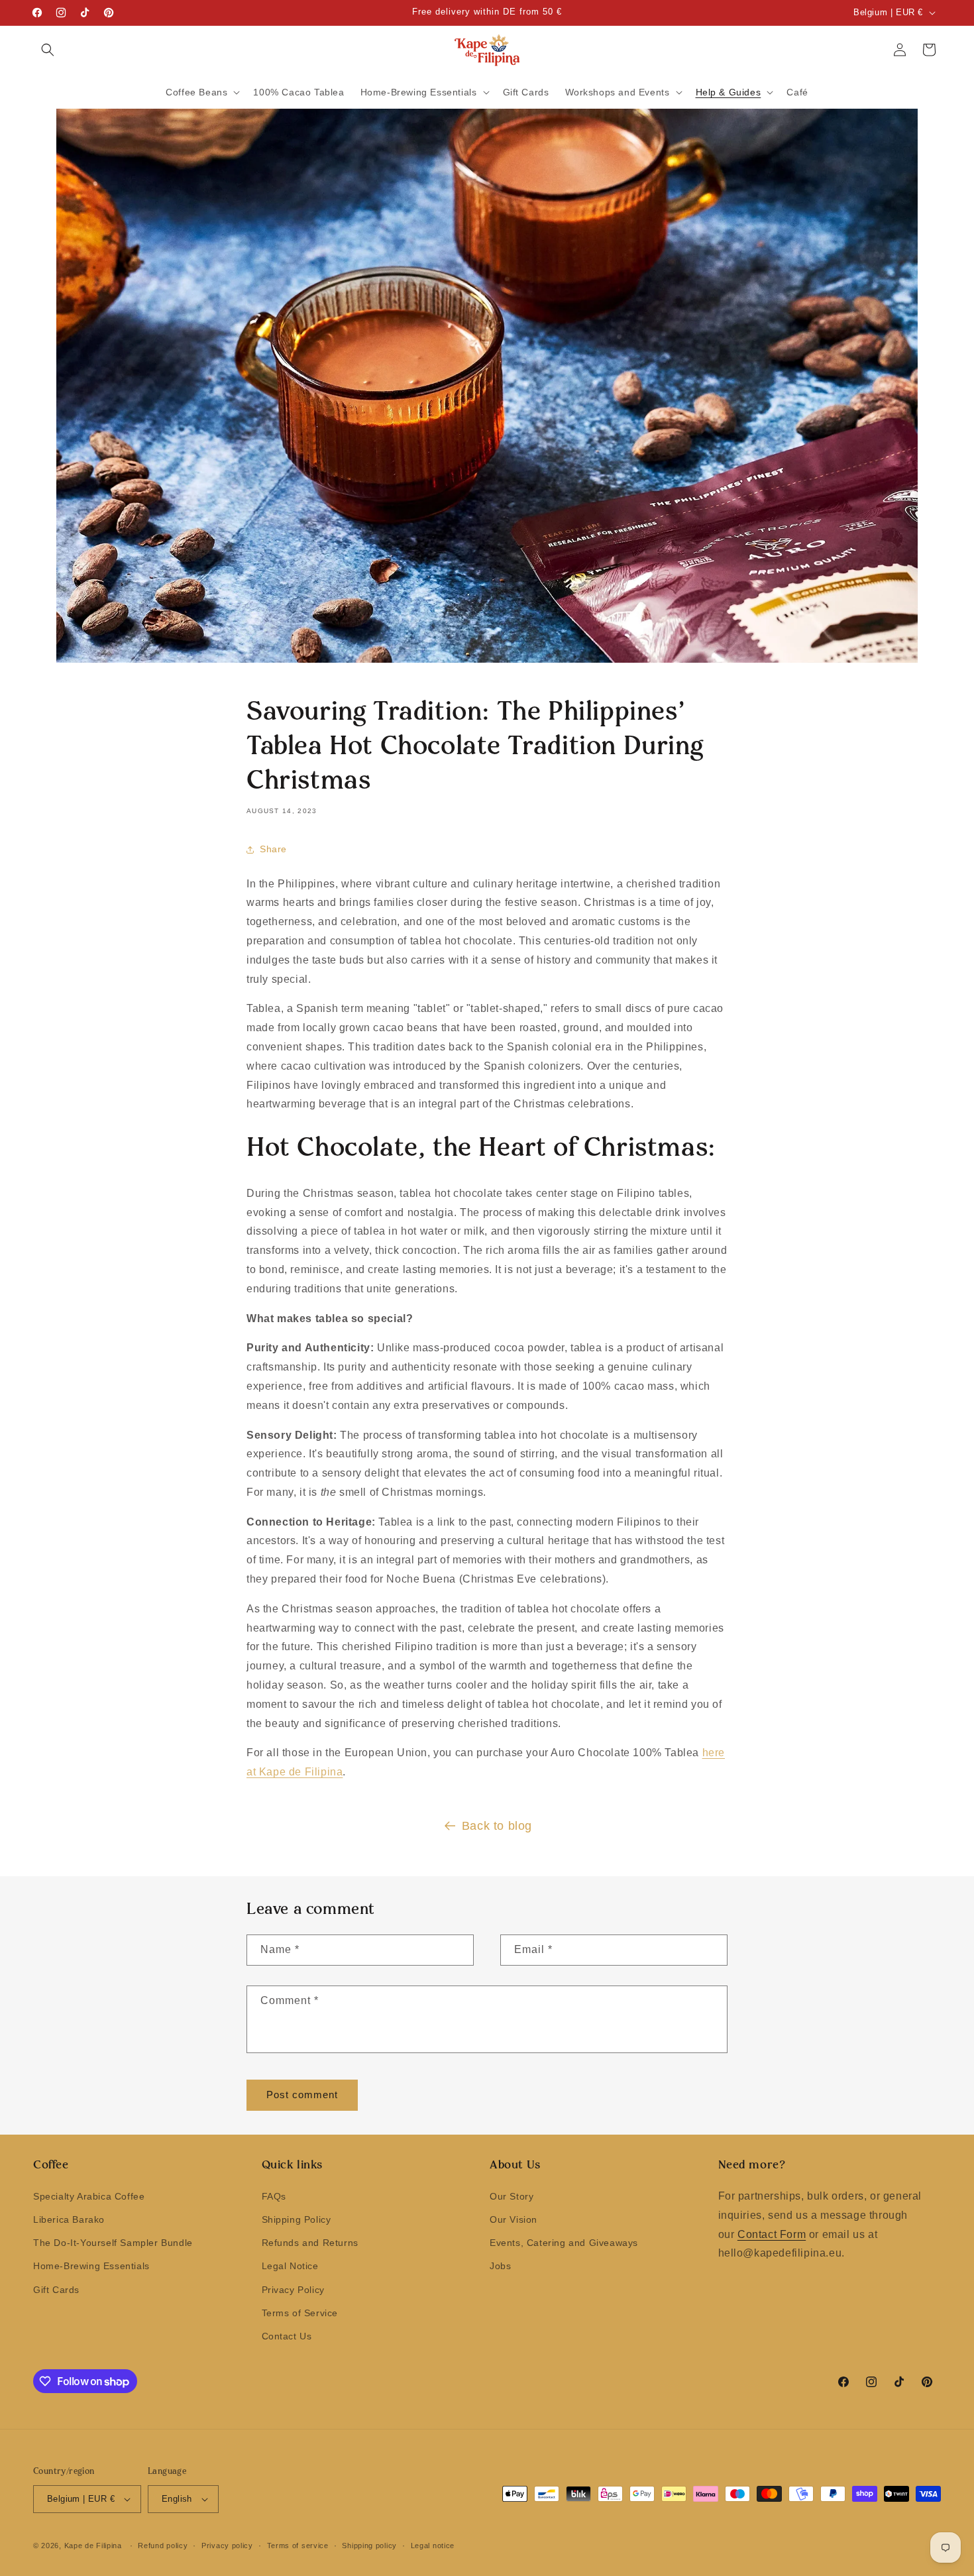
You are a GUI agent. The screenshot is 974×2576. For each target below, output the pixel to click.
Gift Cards (56, 2290)
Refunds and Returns (310, 2243)
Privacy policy (227, 2546)
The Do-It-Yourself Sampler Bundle (113, 2243)
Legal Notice (290, 2266)
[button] (48, 50)
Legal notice (433, 2546)
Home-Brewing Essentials (91, 2266)
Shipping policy (369, 2546)
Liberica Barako (69, 2219)
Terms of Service (300, 2313)
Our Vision (514, 2219)
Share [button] (273, 849)
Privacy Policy (293, 2290)
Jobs (500, 2266)
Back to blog (497, 1826)
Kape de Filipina (93, 2546)
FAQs (274, 2196)
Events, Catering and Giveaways (564, 2243)
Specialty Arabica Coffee (89, 2196)
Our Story (512, 2196)
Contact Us (287, 2336)
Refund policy (163, 2546)
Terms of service (298, 2546)
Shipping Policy (297, 2219)
